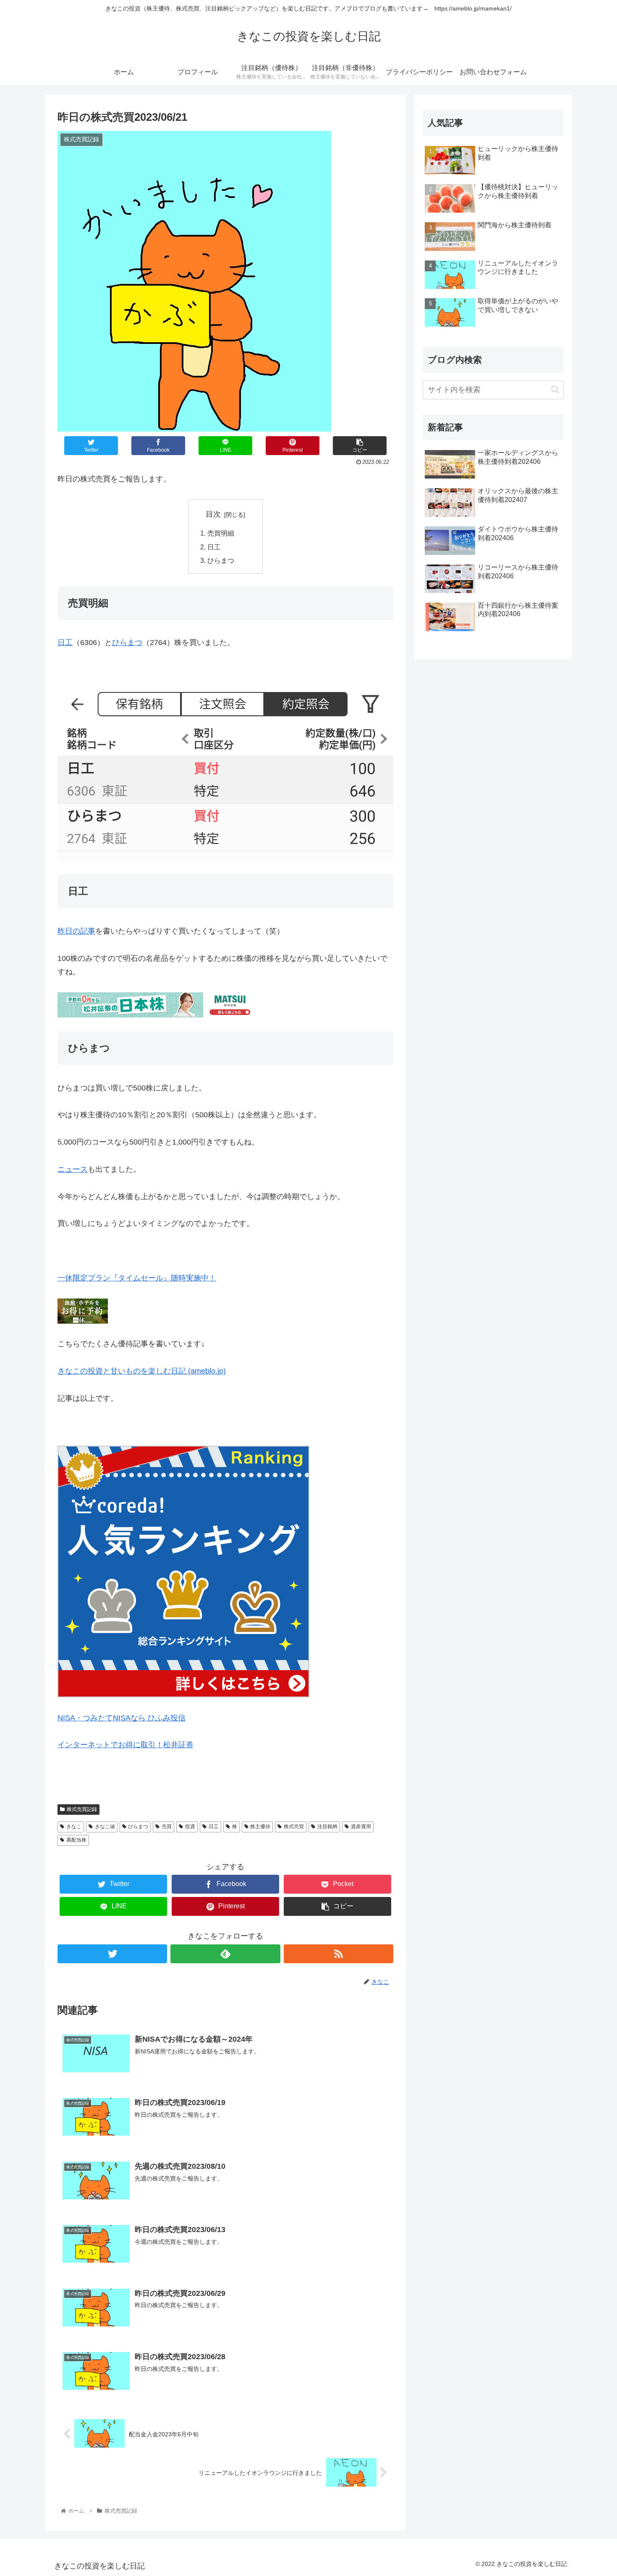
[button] (555, 389)
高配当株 (76, 1840)
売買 (167, 1827)
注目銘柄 (327, 1827)
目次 (213, 514)
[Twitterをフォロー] (112, 1954)
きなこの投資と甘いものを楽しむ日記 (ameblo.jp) (142, 1371)
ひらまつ (221, 560)
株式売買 (294, 1827)
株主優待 (260, 1827)
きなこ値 (105, 1827)
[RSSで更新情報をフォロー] (339, 1954)
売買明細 (221, 533)
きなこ (74, 1827)
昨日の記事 (76, 931)
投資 (190, 1827)
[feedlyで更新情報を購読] (225, 1954)
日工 (214, 547)
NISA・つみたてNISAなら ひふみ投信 (122, 1718)
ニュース (73, 1169)
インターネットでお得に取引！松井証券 (125, 1745)
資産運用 (361, 1827)
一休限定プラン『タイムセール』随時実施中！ (137, 1278)
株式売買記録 (82, 1809)
